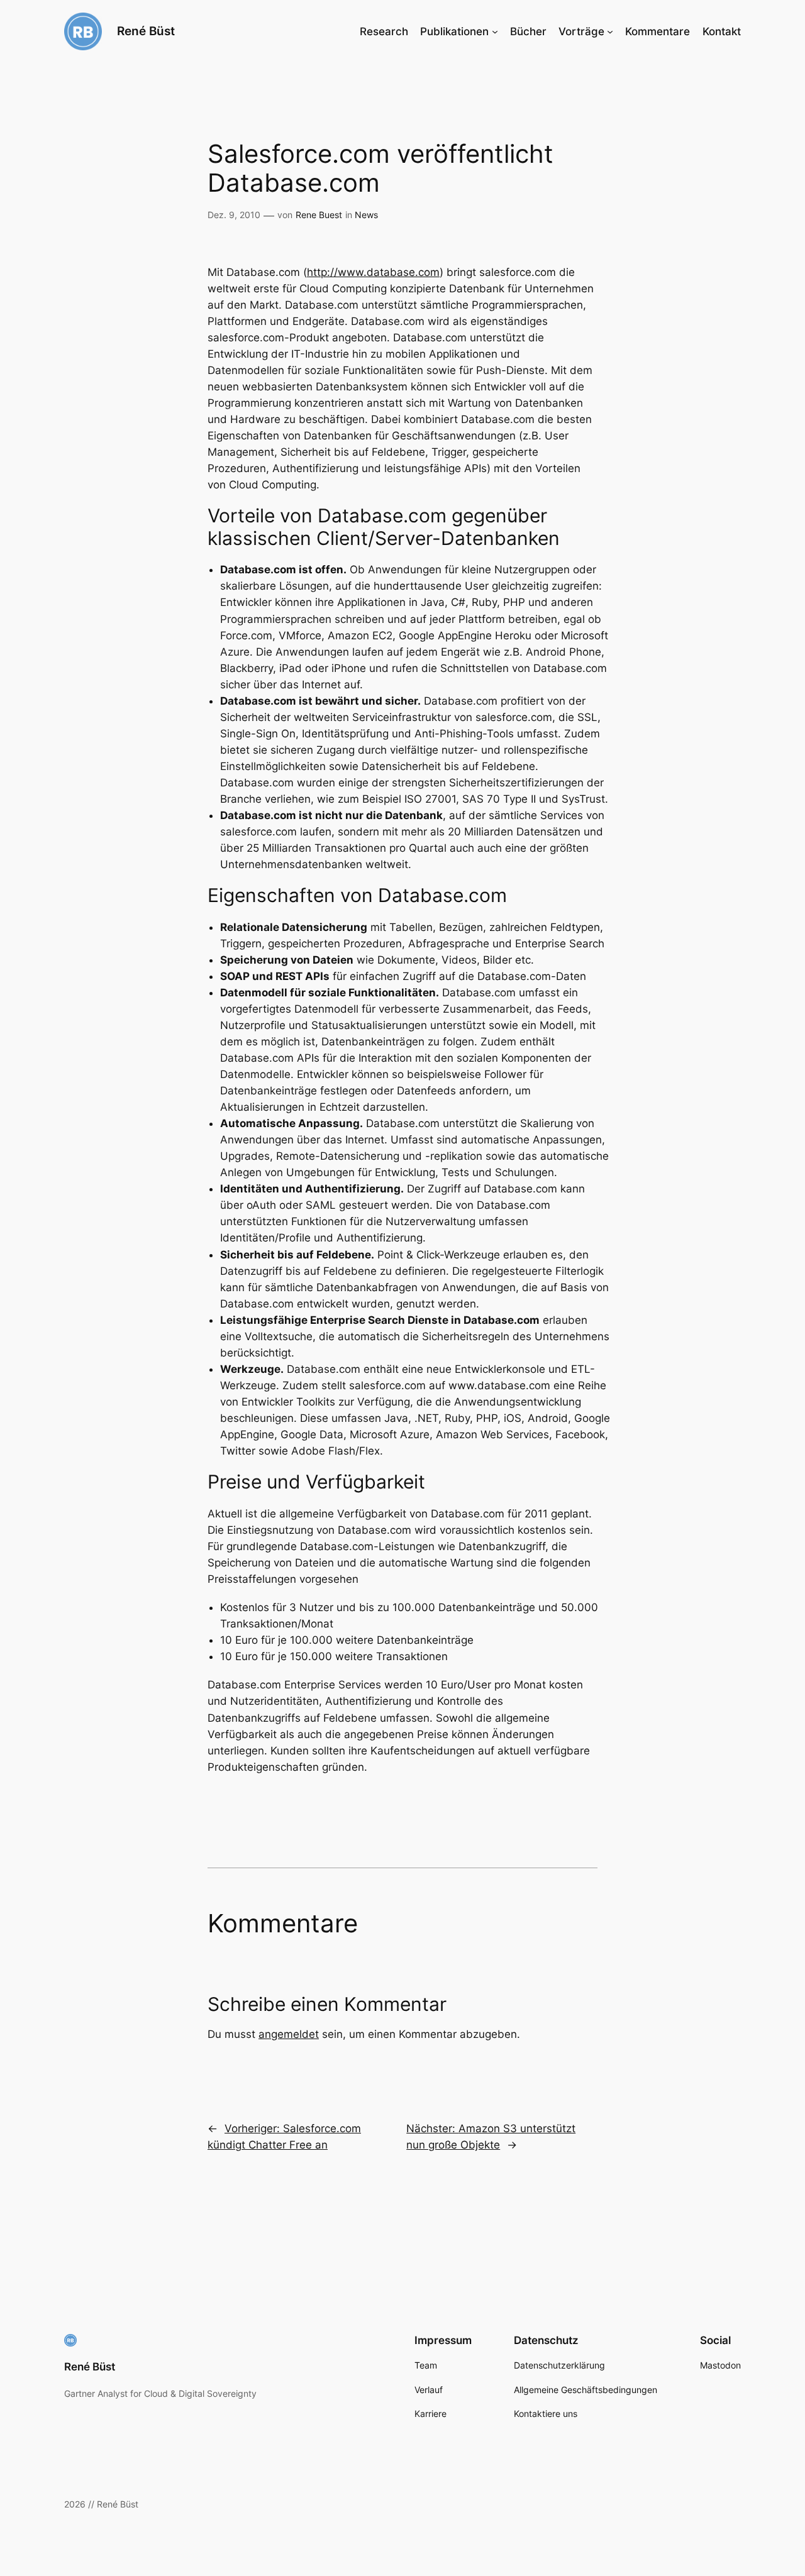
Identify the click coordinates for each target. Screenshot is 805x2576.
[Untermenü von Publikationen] (495, 31)
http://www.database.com (373, 272)
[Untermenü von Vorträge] (610, 31)
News (366, 215)
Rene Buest (319, 215)
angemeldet (289, 2034)
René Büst (146, 31)
